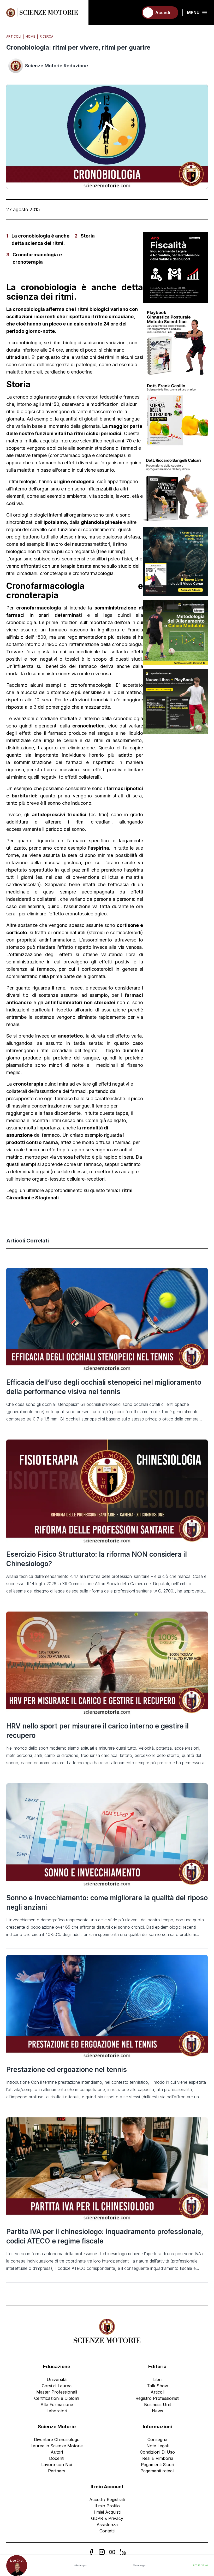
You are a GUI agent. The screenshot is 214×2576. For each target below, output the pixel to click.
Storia (88, 236)
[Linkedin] (123, 2552)
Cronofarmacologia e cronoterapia (37, 258)
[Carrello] (132, 13)
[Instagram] (102, 2552)
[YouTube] (112, 2552)
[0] (132, 13)
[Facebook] (91, 2552)
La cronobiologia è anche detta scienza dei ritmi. (40, 239)
